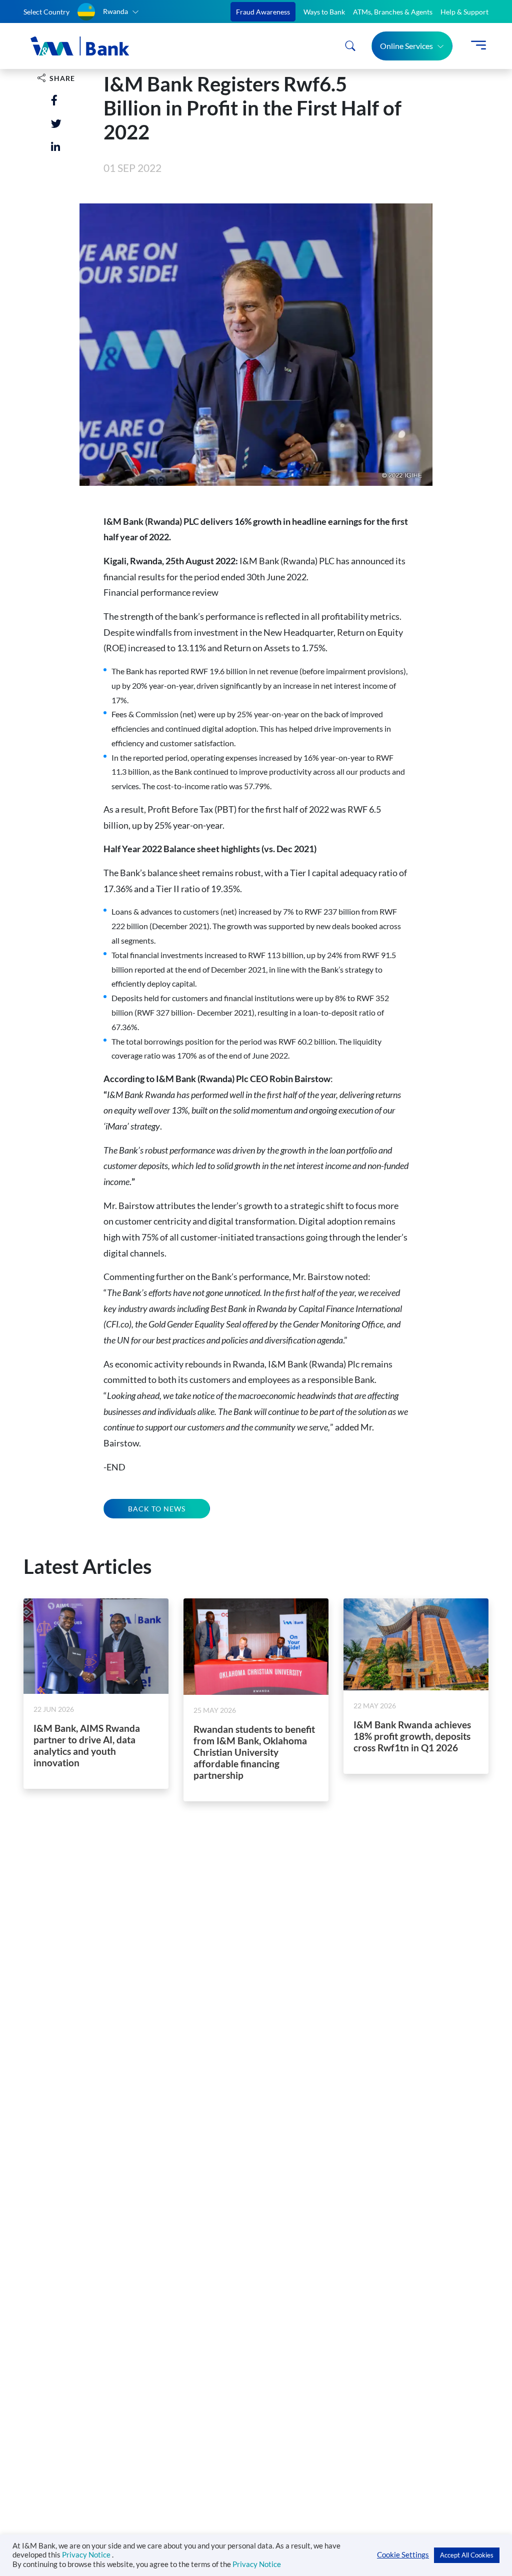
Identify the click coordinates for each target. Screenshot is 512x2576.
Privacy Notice (87, 2555)
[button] (108, 12)
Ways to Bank (324, 12)
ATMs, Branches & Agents (393, 12)
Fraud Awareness (263, 12)
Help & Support (464, 12)
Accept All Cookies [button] (467, 2555)
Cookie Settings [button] (403, 2555)
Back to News (157, 1509)
